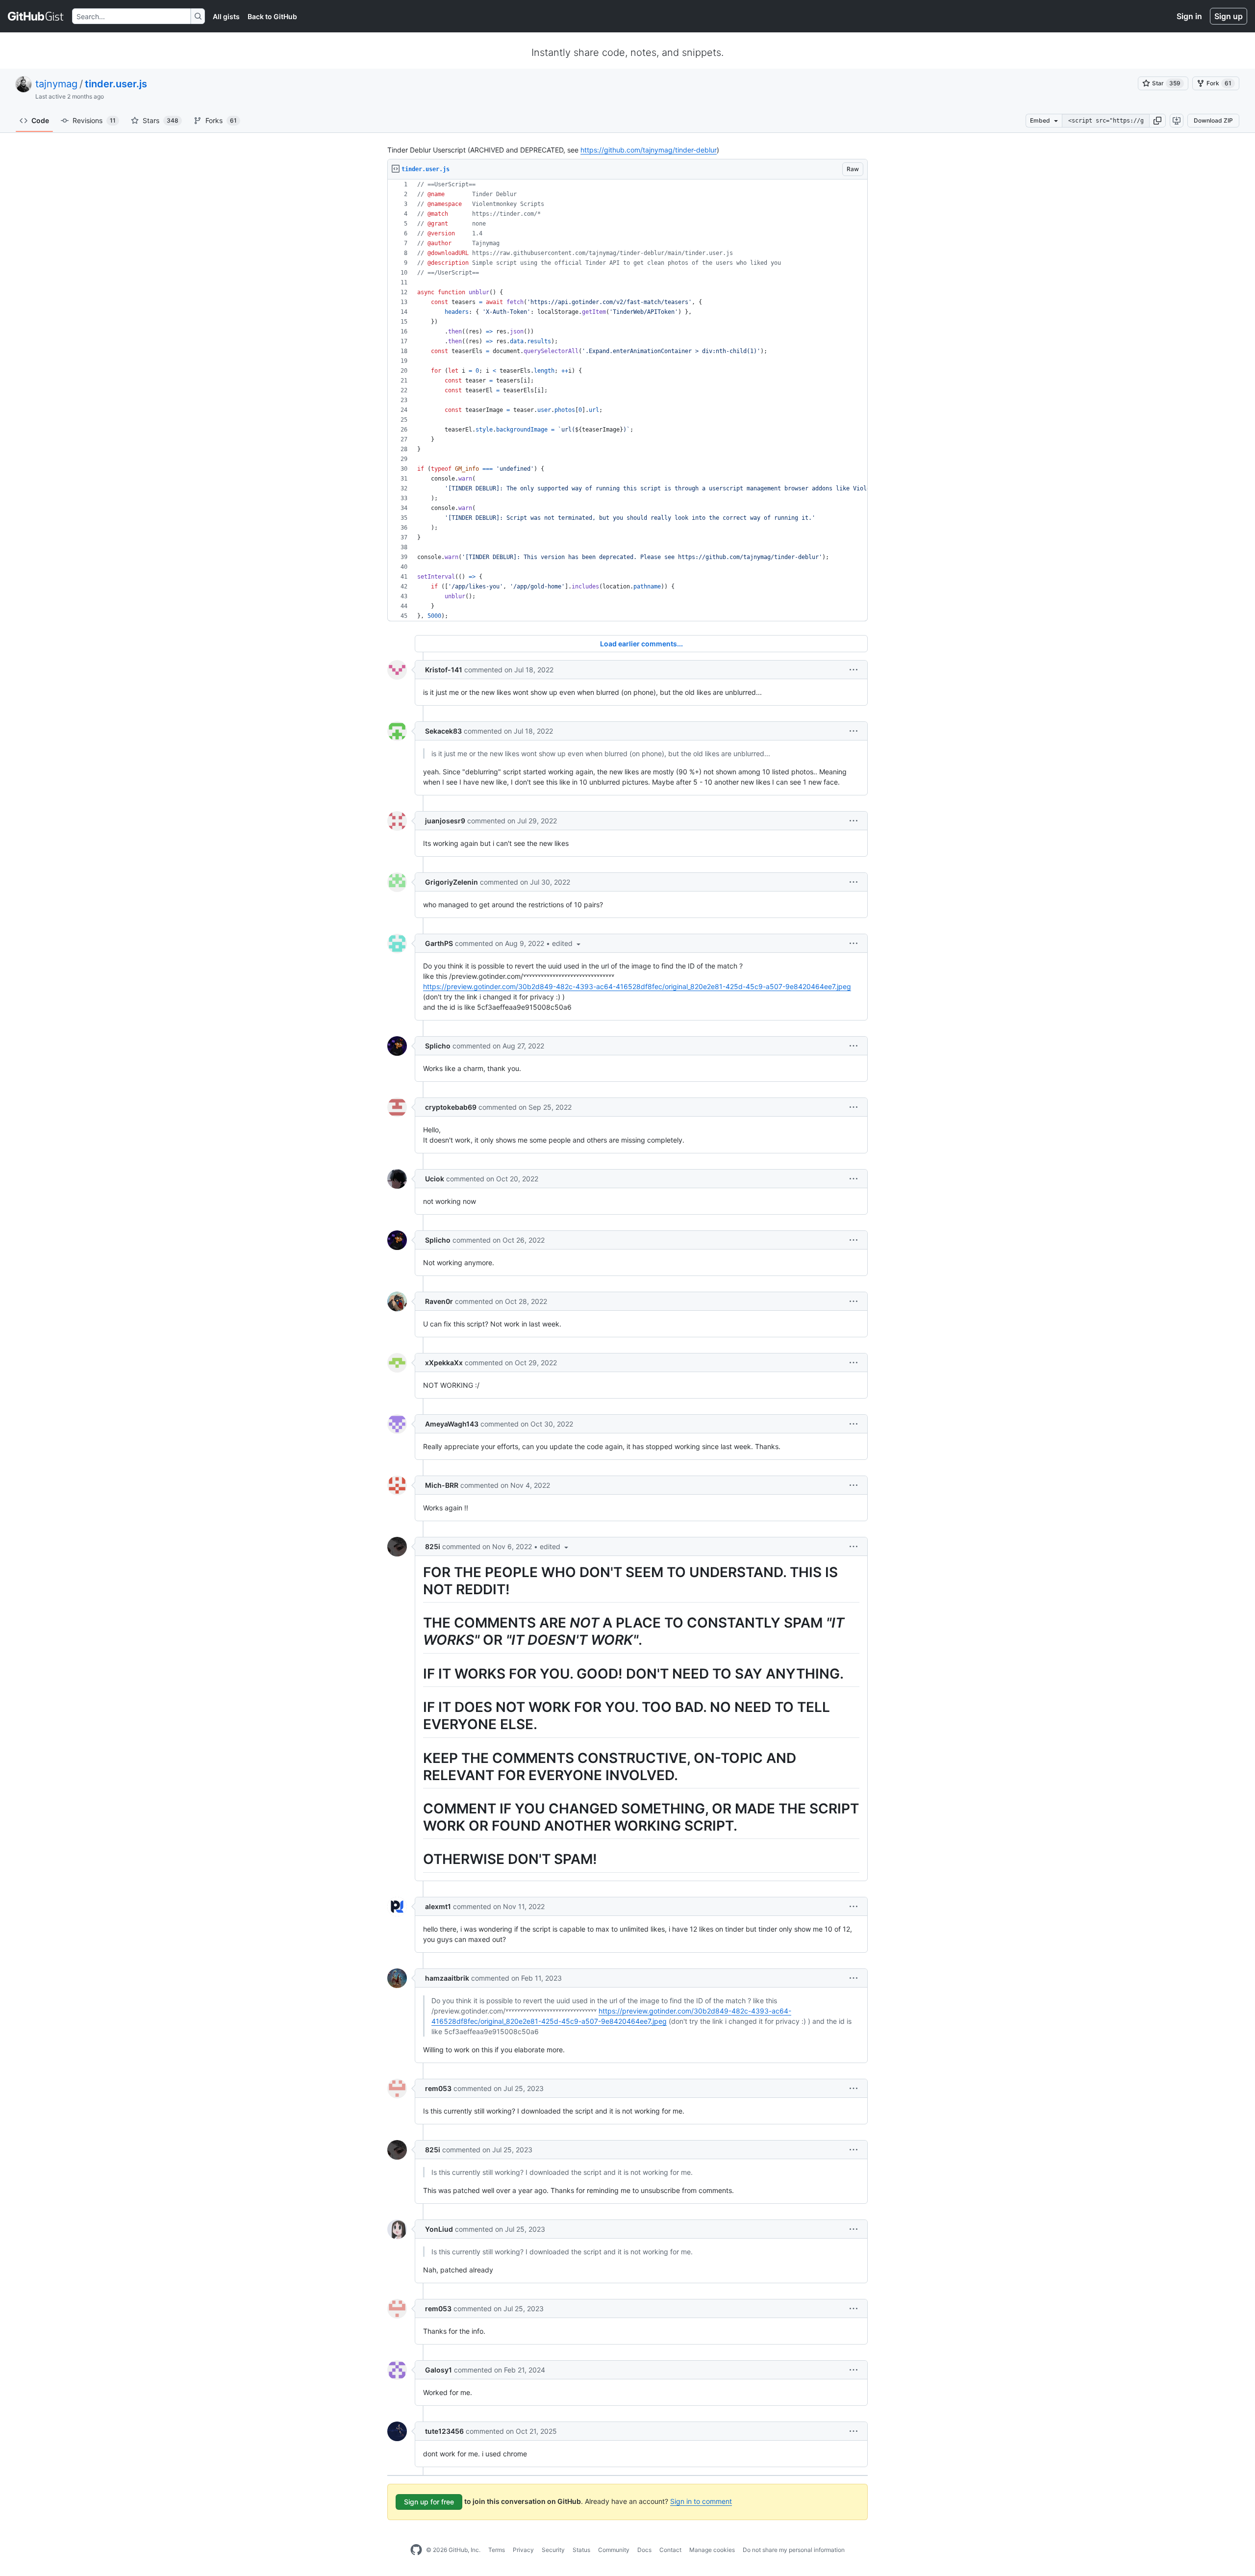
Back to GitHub (272, 16)
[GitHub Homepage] (416, 2550)
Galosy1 (439, 2370)
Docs (644, 2550)
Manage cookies (712, 2550)
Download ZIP (1213, 120)
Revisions (94, 120)
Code (40, 120)
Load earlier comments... (641, 644)
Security (553, 2550)
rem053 (438, 2088)
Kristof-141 (444, 670)
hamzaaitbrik (447, 1978)
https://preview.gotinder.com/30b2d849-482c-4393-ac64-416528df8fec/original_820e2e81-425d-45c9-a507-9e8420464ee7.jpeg (637, 986)
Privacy (523, 2550)
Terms (497, 2550)
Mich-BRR (442, 1485)
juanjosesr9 (445, 821)
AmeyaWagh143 (452, 1424)
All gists (226, 16)
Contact (670, 2550)
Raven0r (439, 1301)
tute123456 (444, 2431)
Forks (221, 120)
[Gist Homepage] (36, 16)
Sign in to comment (701, 2501)
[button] (1157, 121)
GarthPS (439, 943)
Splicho (438, 1046)
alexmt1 (438, 1906)
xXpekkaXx (444, 1363)
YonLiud (439, 2229)
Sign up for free (429, 2502)
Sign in (1189, 16)
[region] (627, 400)
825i (433, 1546)
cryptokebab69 (451, 1107)
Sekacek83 (443, 731)
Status (581, 2550)
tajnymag (56, 84)
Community (614, 2550)
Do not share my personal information (794, 2550)
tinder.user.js (116, 84)
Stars (161, 120)
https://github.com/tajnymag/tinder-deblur (649, 150)
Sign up (1229, 16)
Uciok (435, 1179)
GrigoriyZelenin (452, 882)
